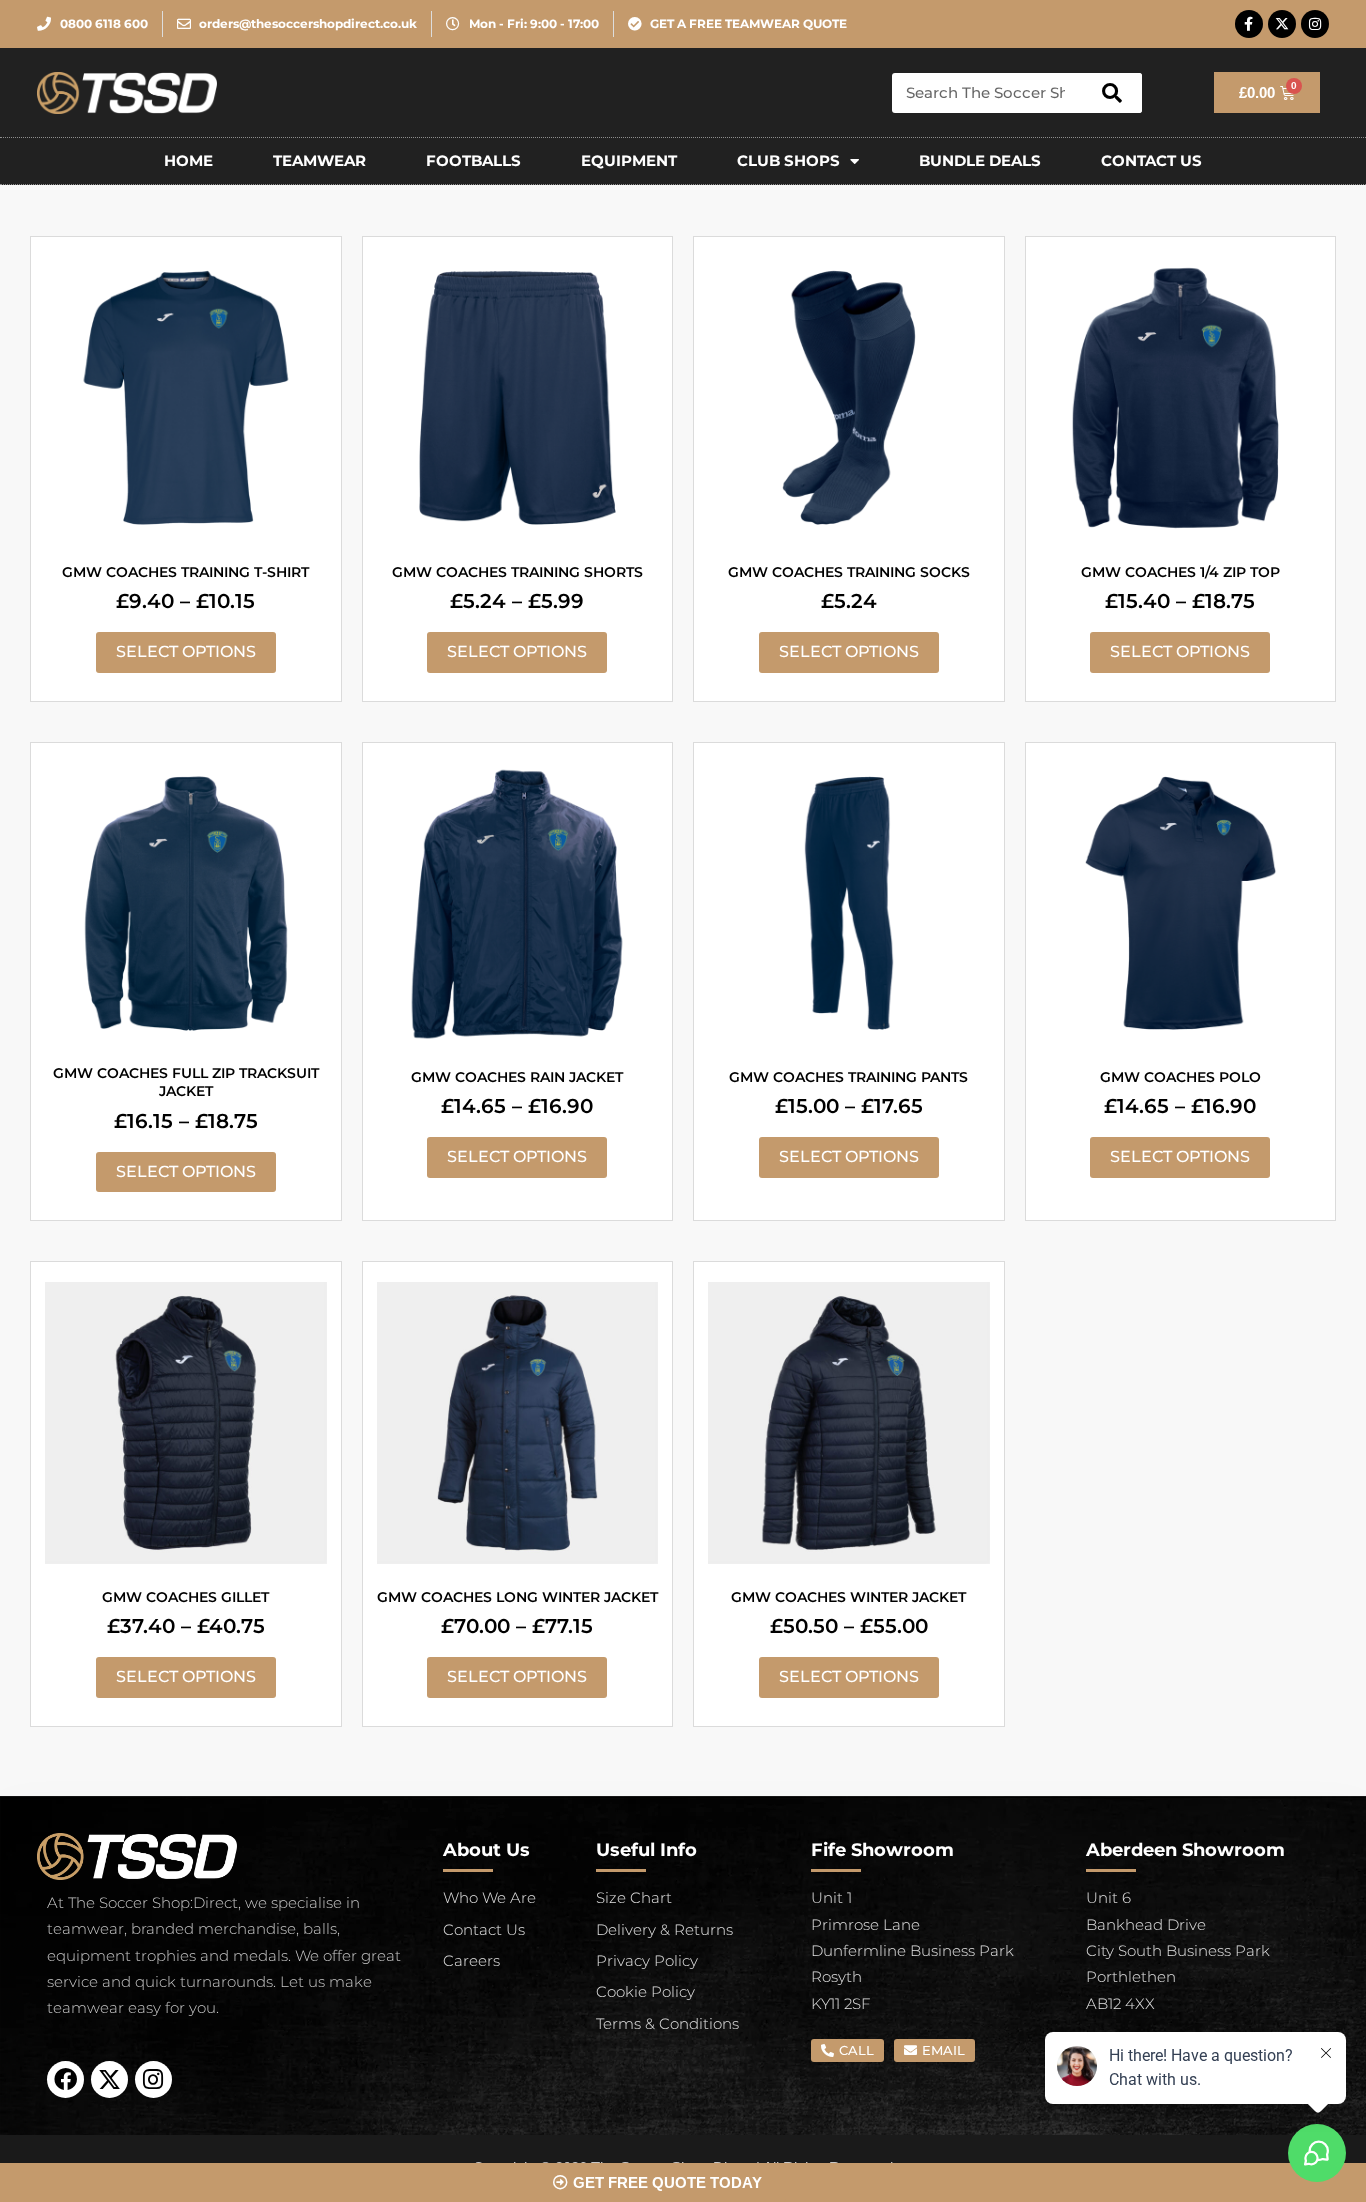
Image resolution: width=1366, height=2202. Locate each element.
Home (188, 160)
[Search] (1112, 93)
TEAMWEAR (319, 160)
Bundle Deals (980, 160)
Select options (186, 651)
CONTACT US (1151, 160)
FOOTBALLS (473, 160)
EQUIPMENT (629, 160)
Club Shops (788, 160)
